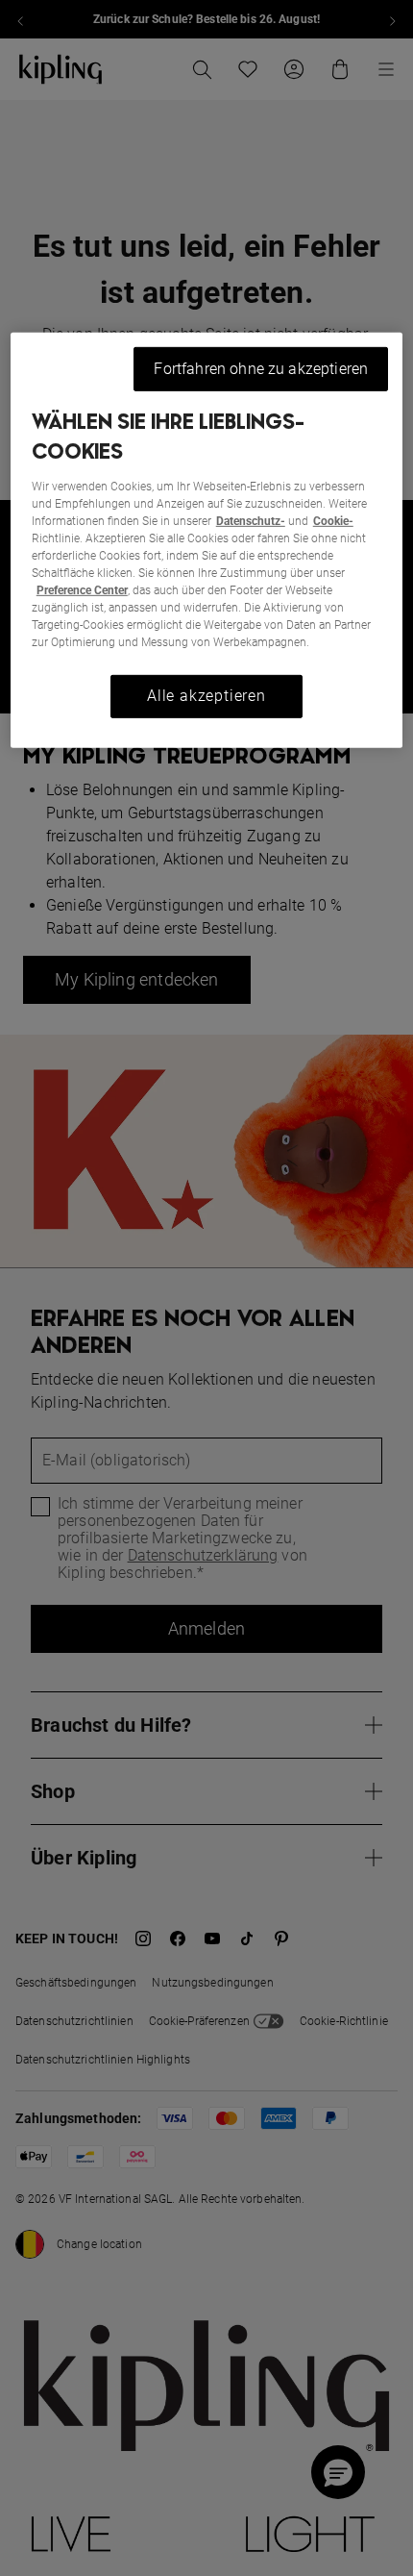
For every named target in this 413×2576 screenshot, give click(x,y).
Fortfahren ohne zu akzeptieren (261, 369)
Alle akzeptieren (206, 696)
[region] (207, 540)
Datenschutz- (251, 521)
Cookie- (333, 521)
